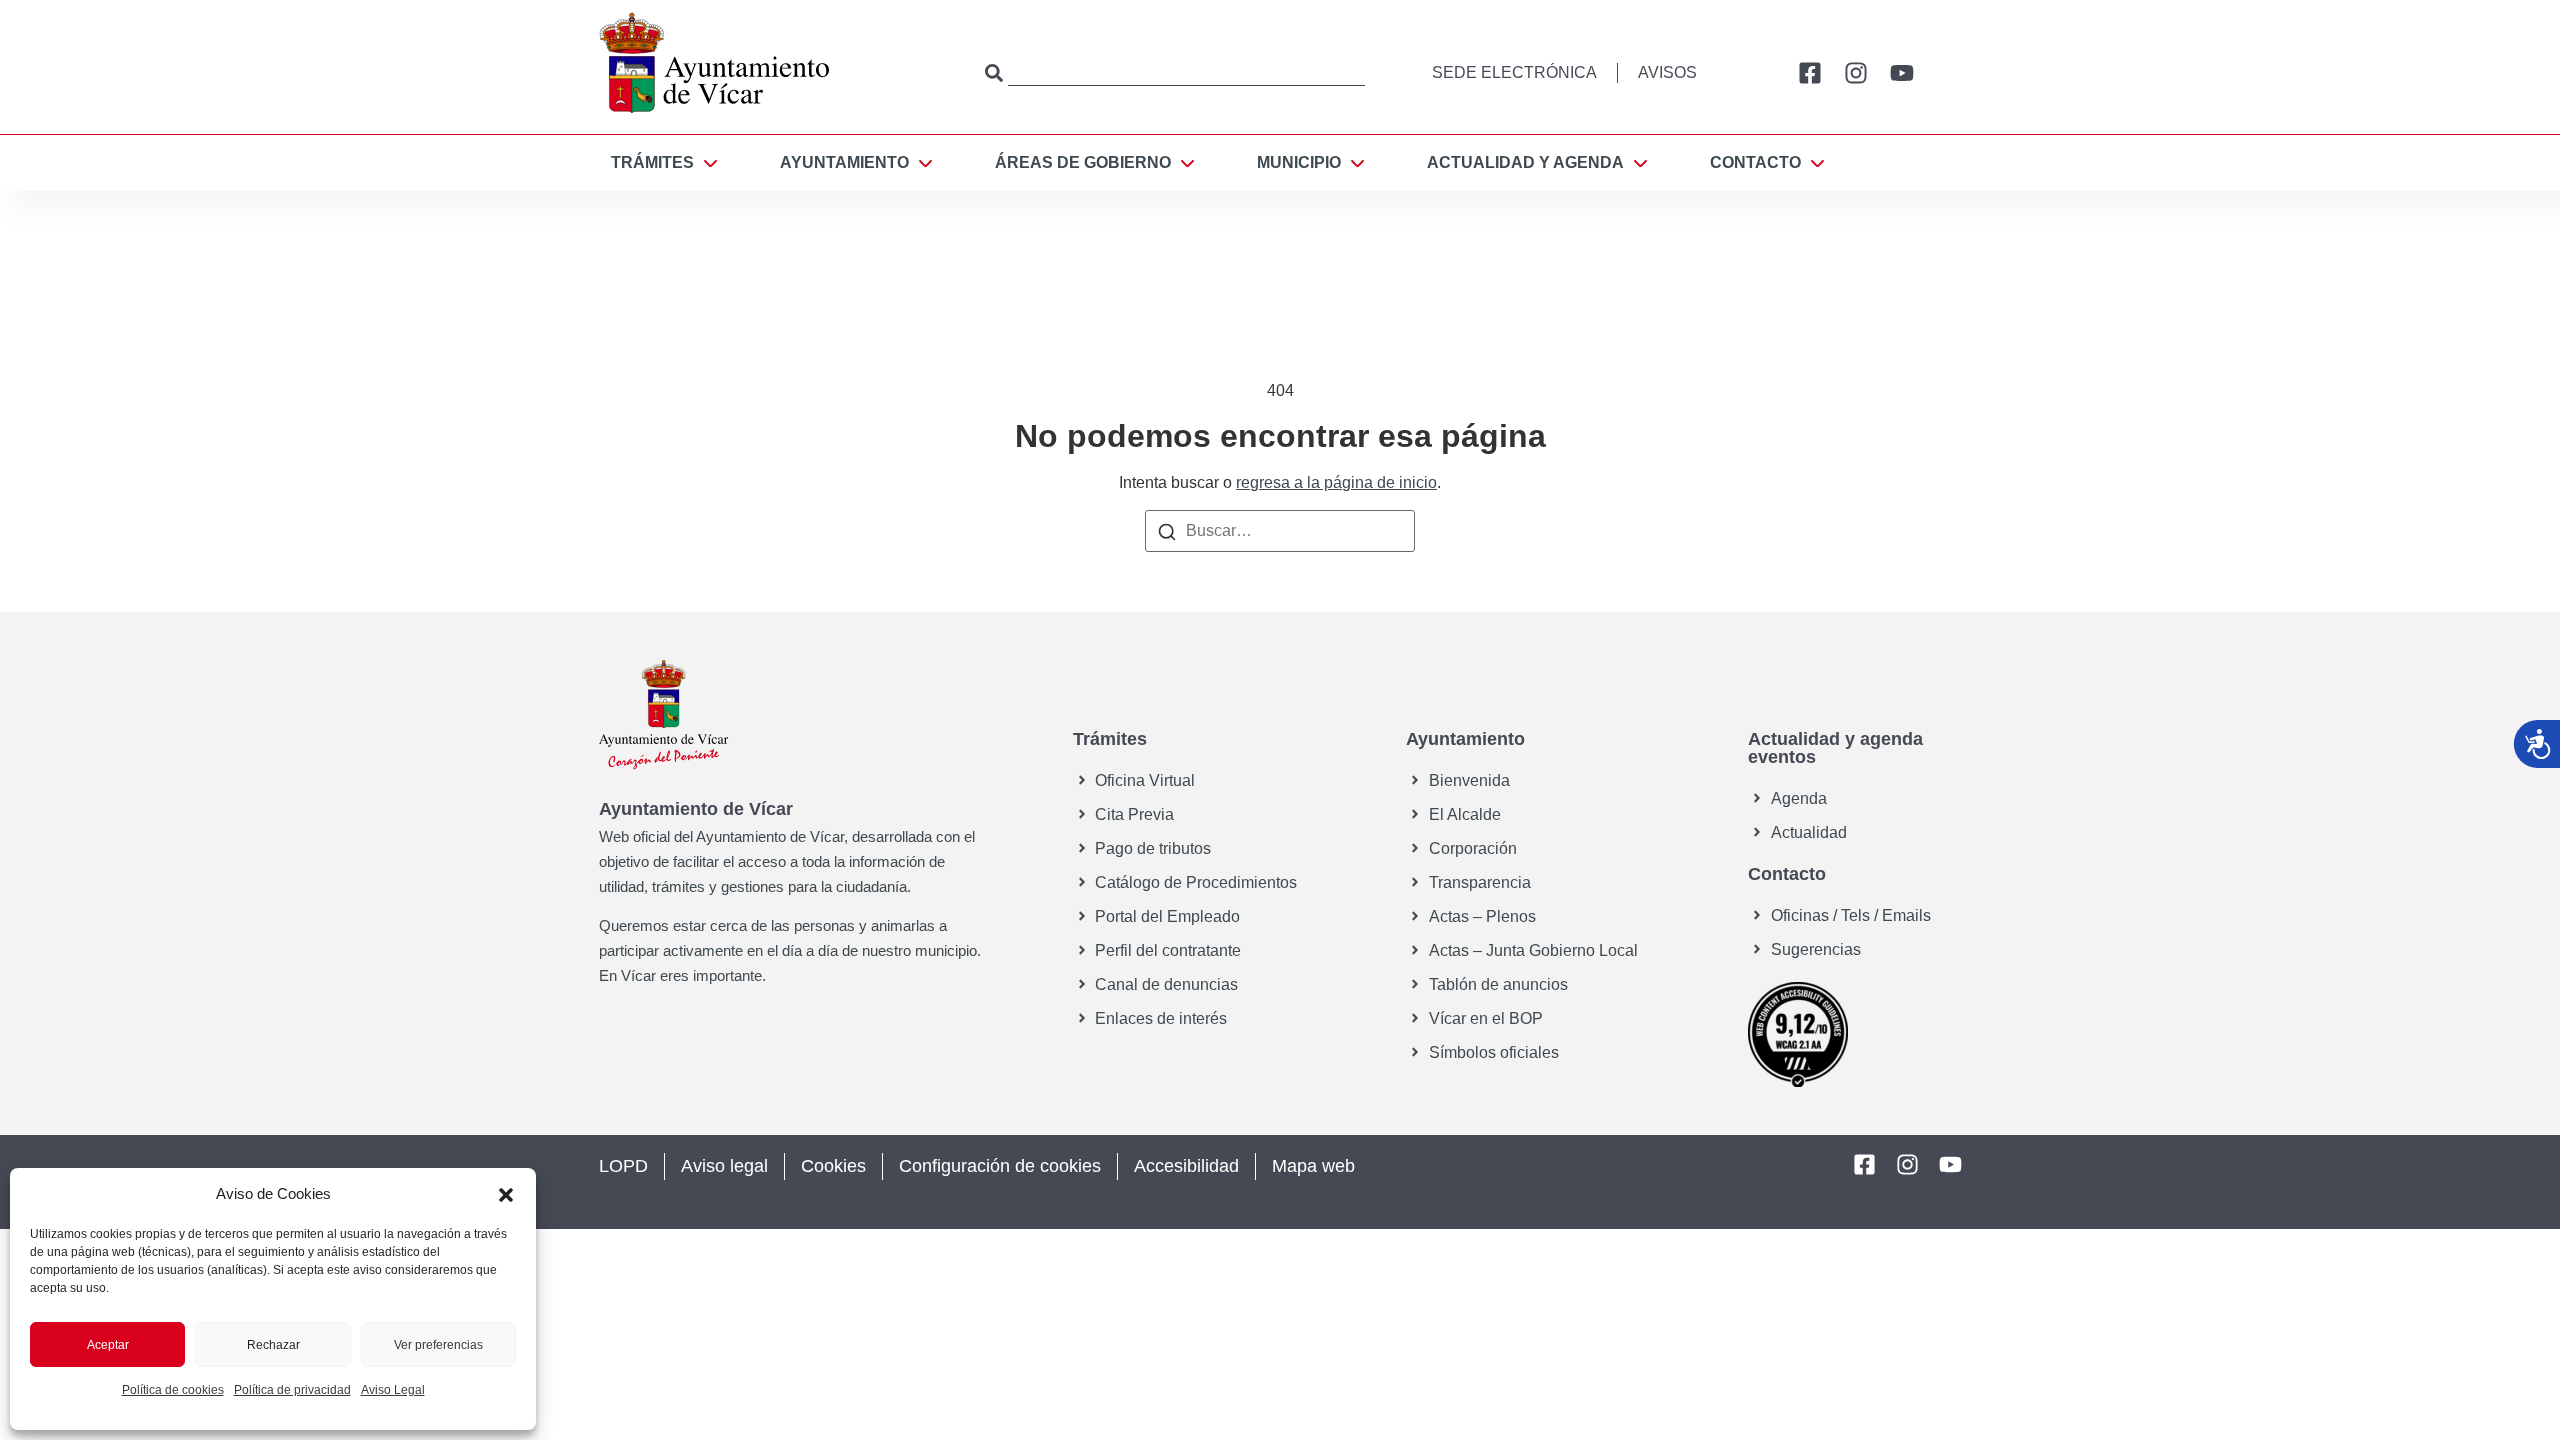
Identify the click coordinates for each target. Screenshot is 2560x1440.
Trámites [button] (652, 162)
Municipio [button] (1299, 162)
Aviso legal (724, 1166)
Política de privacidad (292, 1390)
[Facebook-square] (1810, 73)
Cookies (833, 1166)
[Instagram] (1856, 73)
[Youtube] (1902, 73)
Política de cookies (173, 1390)
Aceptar (108, 1345)
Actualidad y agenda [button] (1525, 162)
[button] (506, 1194)
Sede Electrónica (1514, 72)
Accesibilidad (1186, 1166)
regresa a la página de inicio (1336, 482)
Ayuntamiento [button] (844, 162)
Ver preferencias (438, 1345)
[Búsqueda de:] (1280, 531)
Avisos (1667, 72)
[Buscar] (1167, 531)
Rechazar (273, 1345)
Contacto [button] (1755, 162)
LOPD (623, 1166)
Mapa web (1313, 1166)
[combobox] (1175, 72)
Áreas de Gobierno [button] (1083, 162)
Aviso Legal (393, 1390)
